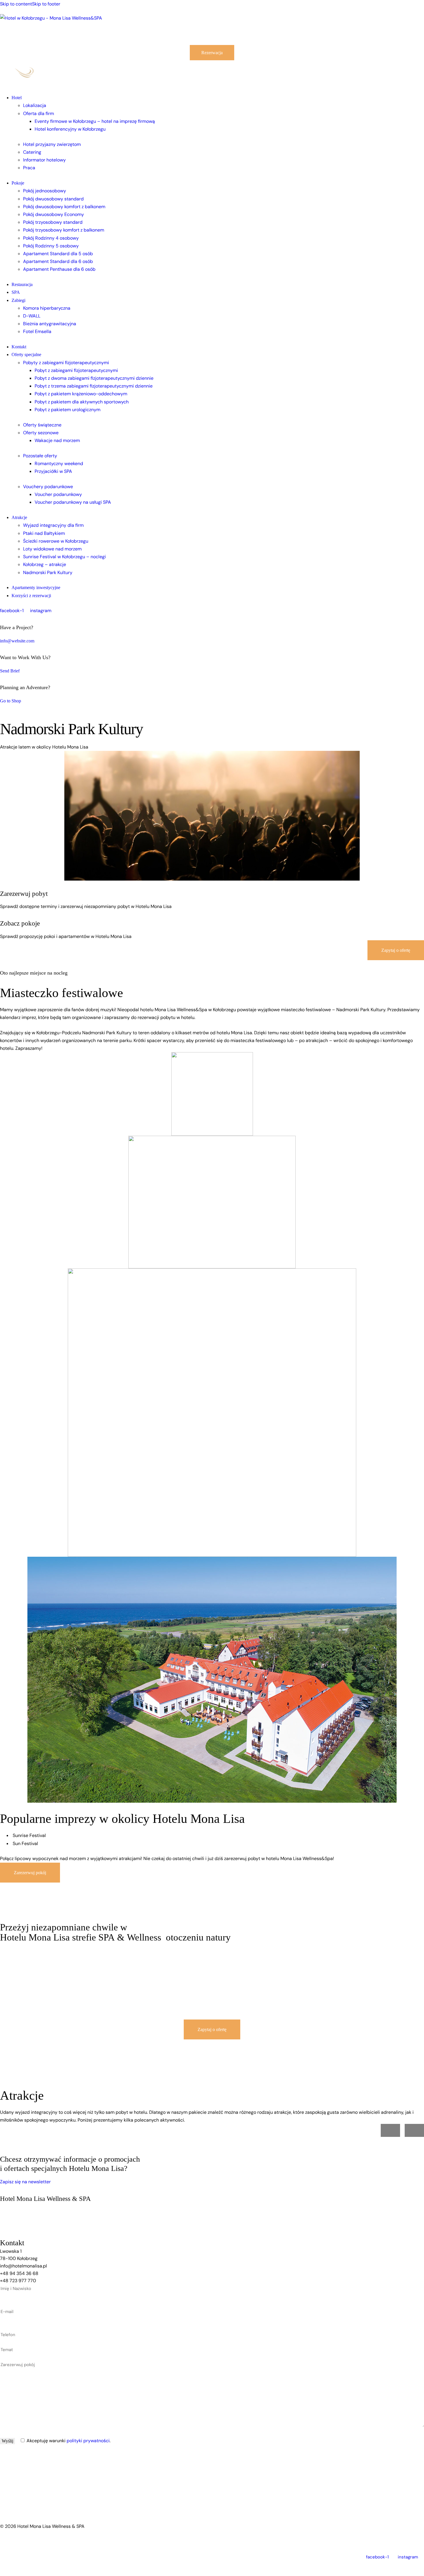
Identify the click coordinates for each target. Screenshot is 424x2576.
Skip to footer (46, 4)
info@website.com (17, 641)
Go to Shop (11, 701)
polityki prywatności (88, 2441)
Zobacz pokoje (20, 923)
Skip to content (16, 4)
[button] (390, 2130)
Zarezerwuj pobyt (24, 894)
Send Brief (10, 671)
